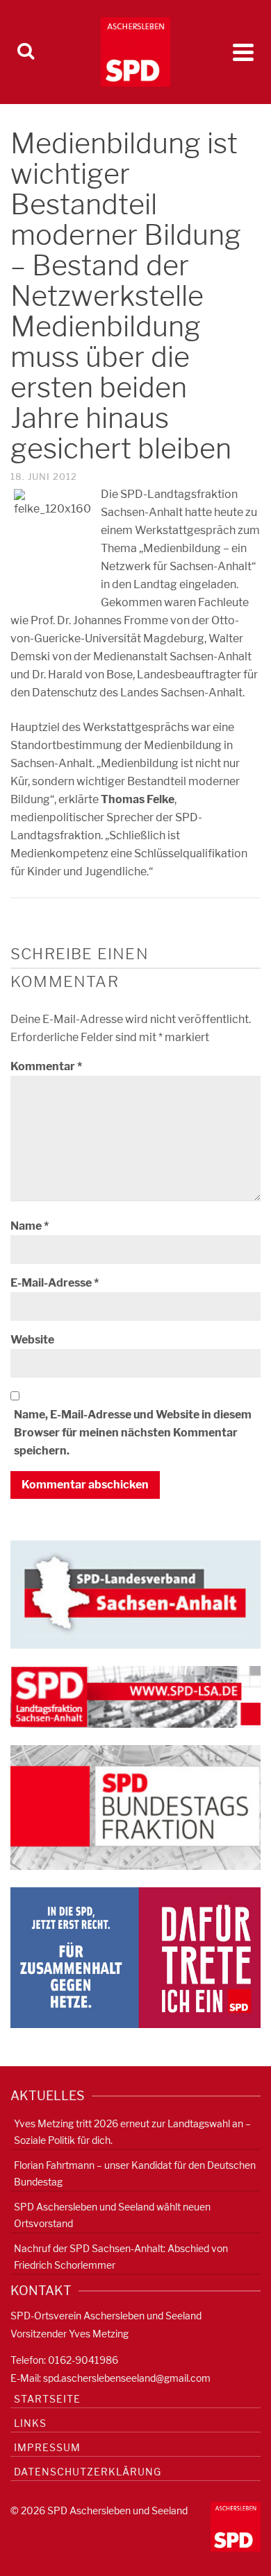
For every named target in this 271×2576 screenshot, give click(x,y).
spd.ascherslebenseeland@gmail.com (127, 2378)
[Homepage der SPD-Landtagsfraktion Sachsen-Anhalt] (135, 1696)
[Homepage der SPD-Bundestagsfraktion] (135, 1806)
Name (30, 1226)
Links (30, 2423)
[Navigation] (243, 52)
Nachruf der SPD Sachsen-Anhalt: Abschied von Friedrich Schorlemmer (121, 2257)
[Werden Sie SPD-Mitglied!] (135, 1956)
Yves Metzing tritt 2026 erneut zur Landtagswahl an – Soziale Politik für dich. (132, 2132)
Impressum (47, 2447)
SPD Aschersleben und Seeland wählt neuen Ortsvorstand (112, 2215)
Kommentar (46, 1066)
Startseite (47, 2399)
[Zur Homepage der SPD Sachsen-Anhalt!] (135, 1594)
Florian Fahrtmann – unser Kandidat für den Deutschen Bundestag (135, 2173)
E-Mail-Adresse (55, 1283)
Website (32, 1340)
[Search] (26, 52)
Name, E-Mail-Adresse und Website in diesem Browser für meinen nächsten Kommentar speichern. (133, 1433)
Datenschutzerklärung (88, 2472)
